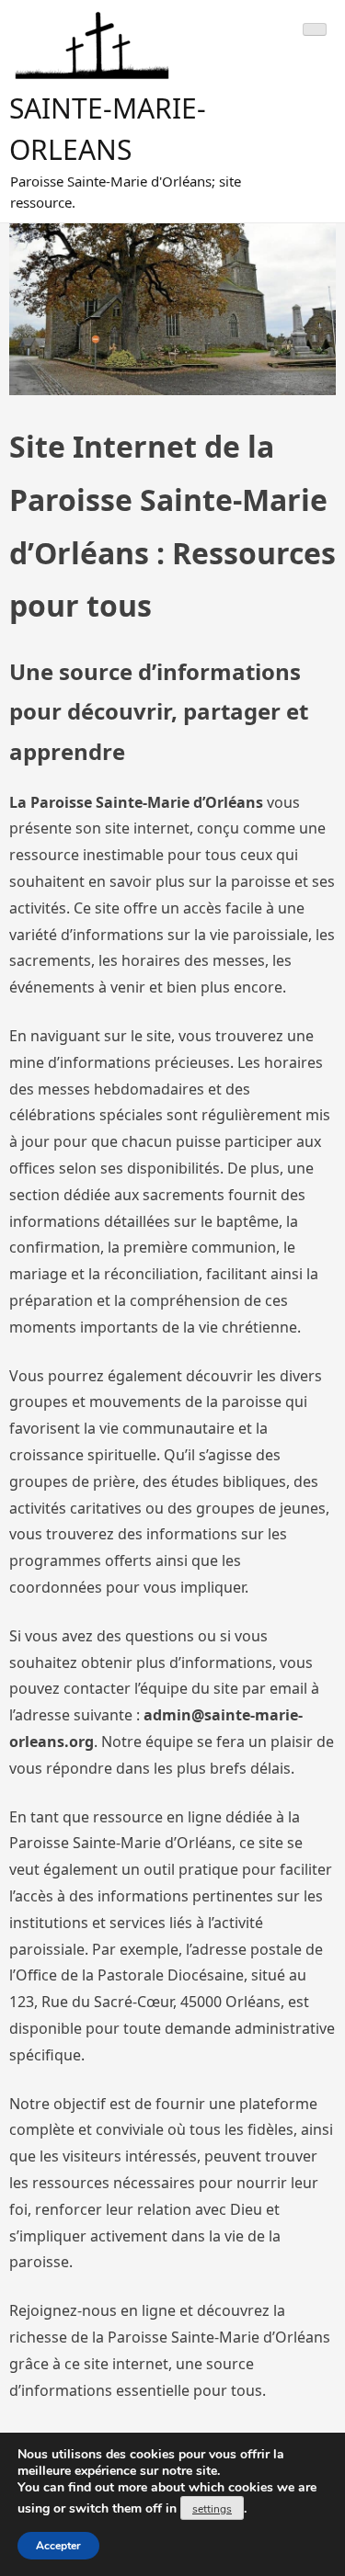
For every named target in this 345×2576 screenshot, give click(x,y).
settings (212, 2509)
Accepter (58, 2546)
